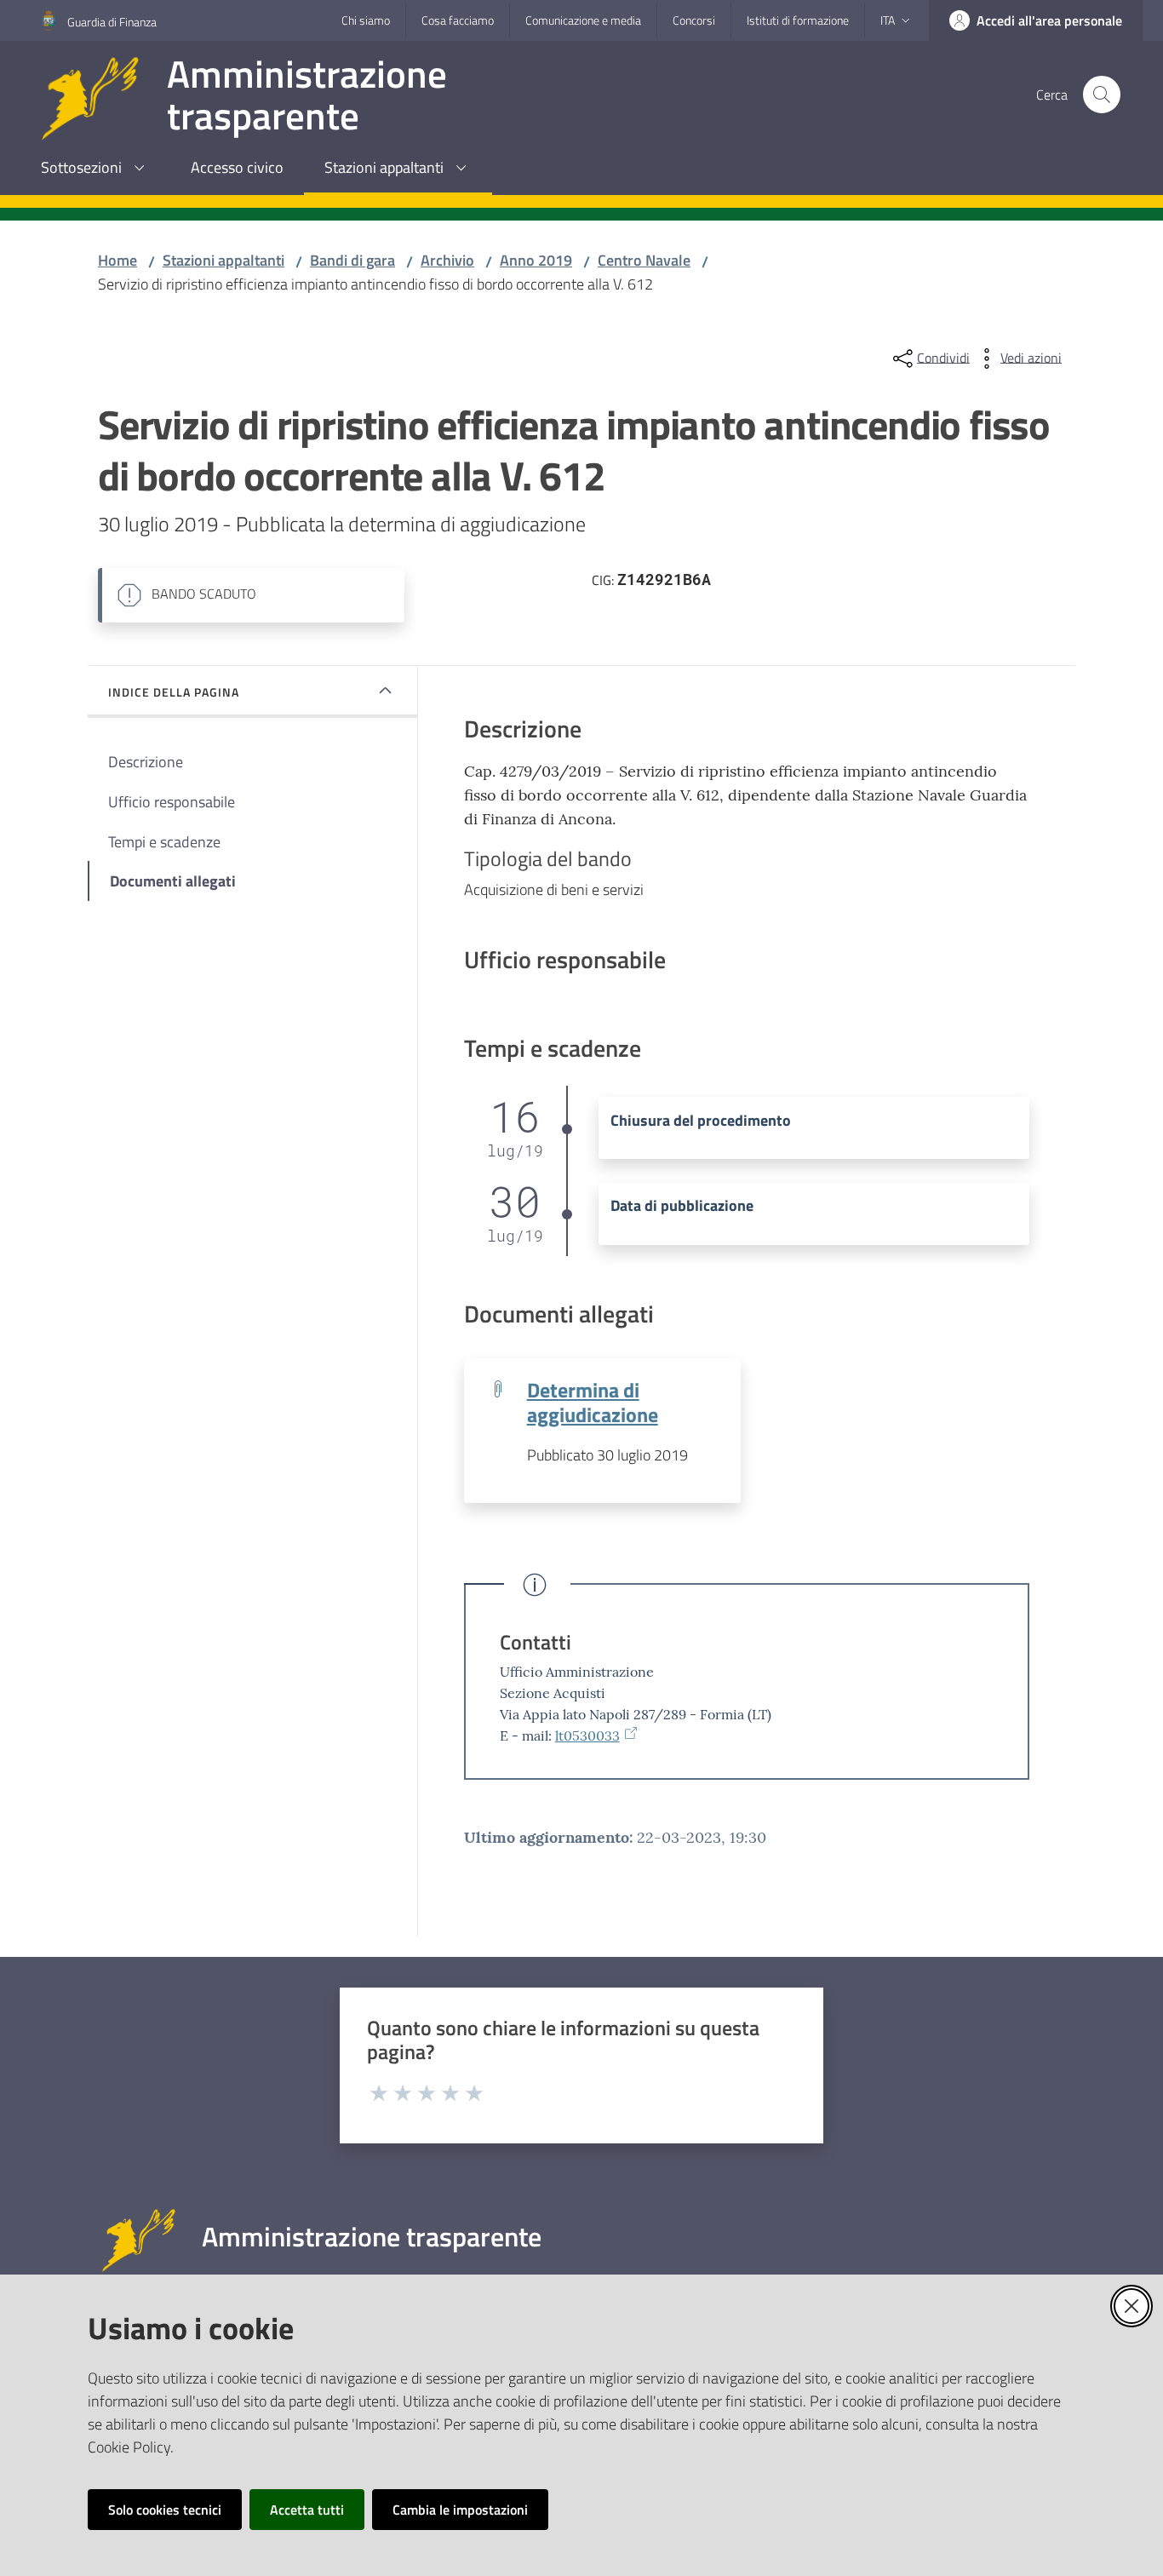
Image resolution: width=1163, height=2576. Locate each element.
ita (888, 20)
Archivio (447, 260)
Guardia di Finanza (112, 22)
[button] (1102, 95)
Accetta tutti (307, 2510)
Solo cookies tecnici (165, 2510)
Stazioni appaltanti (223, 260)
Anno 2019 (536, 260)
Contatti (536, 1642)
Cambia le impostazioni (460, 2510)
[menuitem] (95, 169)
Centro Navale (644, 260)
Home (117, 260)
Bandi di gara (352, 260)
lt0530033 (587, 1736)
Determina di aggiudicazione (593, 1402)
